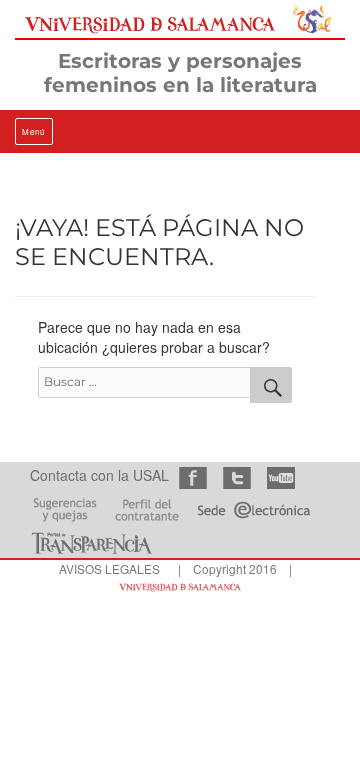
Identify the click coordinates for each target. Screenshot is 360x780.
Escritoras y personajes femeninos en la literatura (180, 73)
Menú (34, 131)
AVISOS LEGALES (109, 568)
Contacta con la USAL (99, 475)
